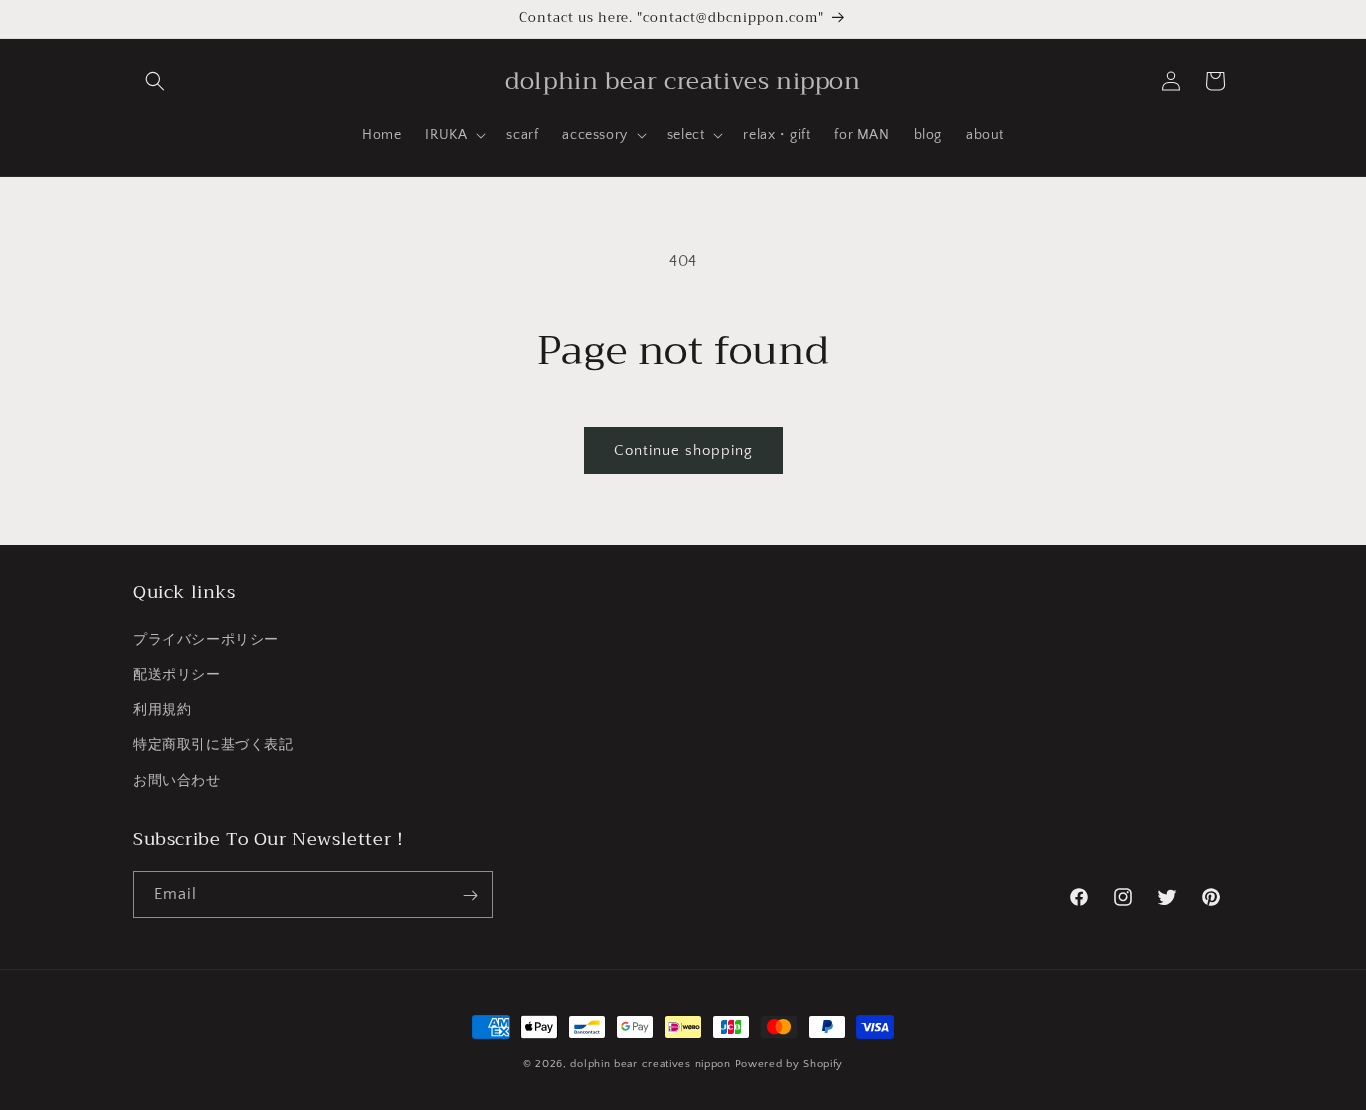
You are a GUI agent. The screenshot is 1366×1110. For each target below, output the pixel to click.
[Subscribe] (470, 895)
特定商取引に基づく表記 (213, 745)
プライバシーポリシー (206, 639)
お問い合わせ (177, 780)
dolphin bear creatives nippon (650, 1064)
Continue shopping (683, 450)
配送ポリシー (177, 674)
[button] (155, 81)
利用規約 (162, 710)
